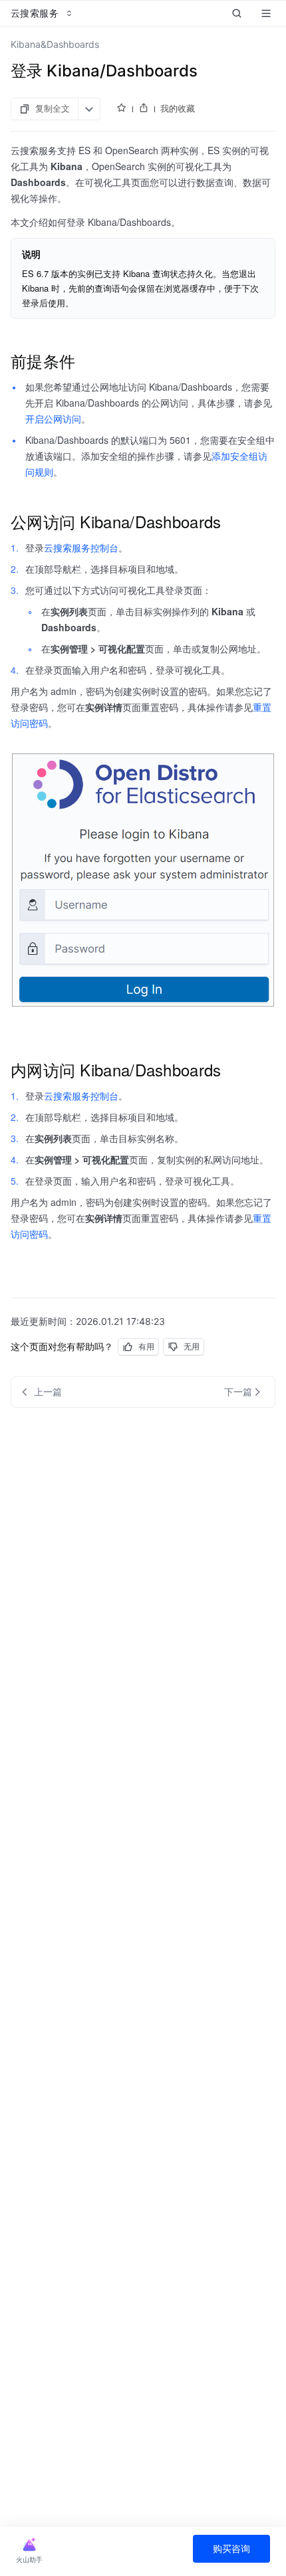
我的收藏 (178, 108)
